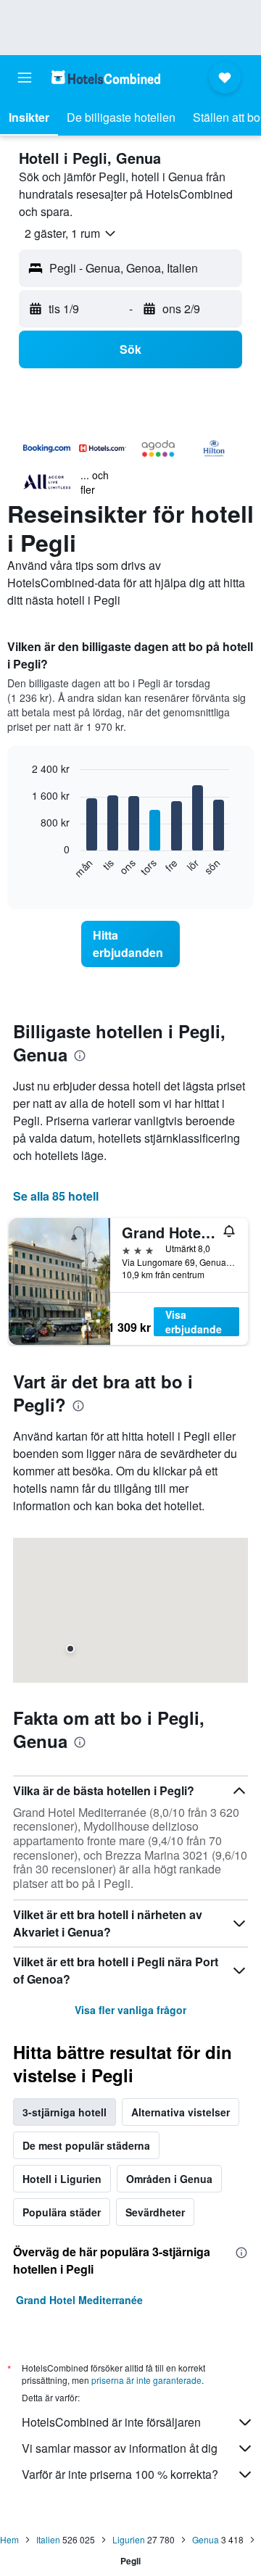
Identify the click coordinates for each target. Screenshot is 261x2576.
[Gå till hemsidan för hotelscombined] (106, 77)
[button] (25, 78)
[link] (130, 944)
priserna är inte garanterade (146, 2380)
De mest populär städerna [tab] (86, 2145)
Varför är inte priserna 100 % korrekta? (120, 2474)
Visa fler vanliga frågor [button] (130, 2010)
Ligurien (129, 2539)
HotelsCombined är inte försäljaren (111, 2422)
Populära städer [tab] (62, 2212)
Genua (206, 2539)
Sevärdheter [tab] (155, 2212)
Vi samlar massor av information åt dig (120, 2448)
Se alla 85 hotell (56, 1196)
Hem (9, 2539)
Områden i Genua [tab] (169, 2179)
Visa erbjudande (194, 1322)
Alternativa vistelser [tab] (181, 2112)
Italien (48, 2539)
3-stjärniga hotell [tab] (65, 2112)
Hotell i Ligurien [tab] (62, 2179)
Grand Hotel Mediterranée (79, 2300)
